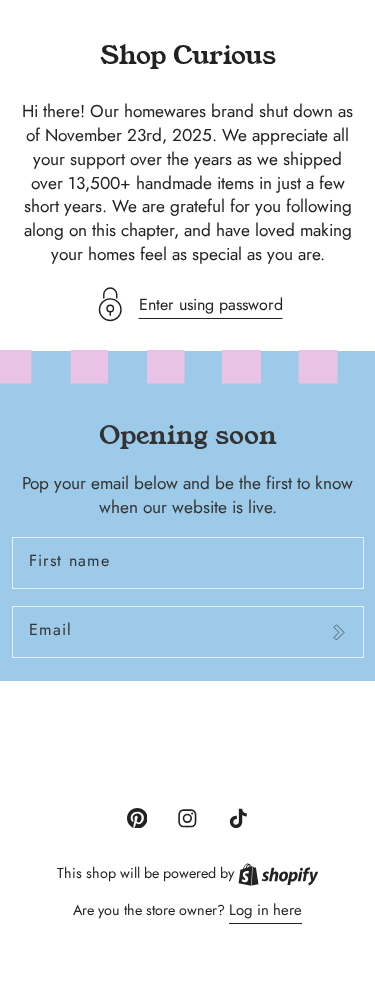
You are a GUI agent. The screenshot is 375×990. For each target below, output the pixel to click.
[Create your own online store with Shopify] (278, 873)
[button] (188, 304)
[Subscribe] (338, 632)
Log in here (265, 910)
